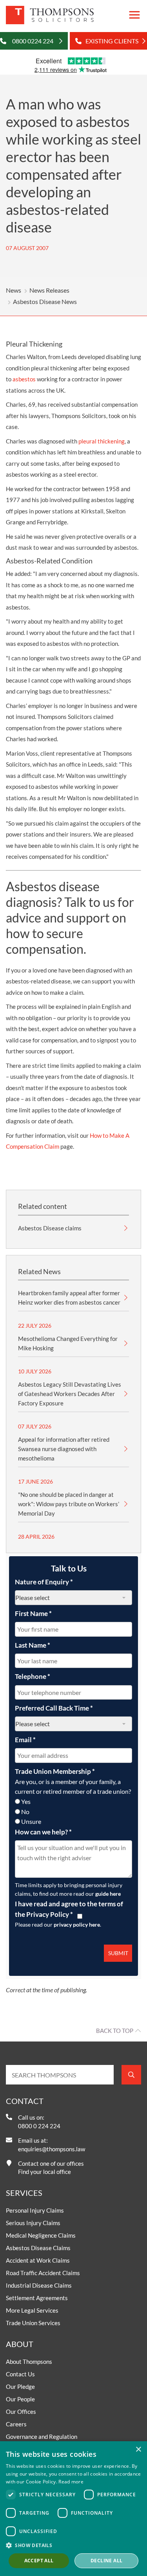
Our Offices (21, 2412)
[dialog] (73, 2509)
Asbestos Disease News (45, 301)
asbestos (24, 379)
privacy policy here (77, 1924)
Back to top (115, 2031)
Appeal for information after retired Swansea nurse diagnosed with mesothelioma (64, 1449)
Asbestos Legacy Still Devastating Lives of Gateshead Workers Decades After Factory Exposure (70, 1394)
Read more (71, 2482)
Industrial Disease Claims (39, 2285)
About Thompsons (29, 2361)
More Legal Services (32, 2310)
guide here (108, 1894)
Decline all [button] (106, 2561)
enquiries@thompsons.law (52, 2149)
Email (25, 1740)
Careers (16, 2424)
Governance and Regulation (42, 2437)
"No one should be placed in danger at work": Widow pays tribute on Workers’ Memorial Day (69, 1504)
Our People (20, 2399)
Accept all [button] (39, 2561)
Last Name (33, 1645)
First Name (33, 1613)
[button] (73, 2545)
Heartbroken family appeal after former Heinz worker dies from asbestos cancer (69, 1298)
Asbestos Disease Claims (38, 2248)
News (14, 290)
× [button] (138, 2450)
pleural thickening (102, 441)
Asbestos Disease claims (50, 1228)
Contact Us (20, 2374)
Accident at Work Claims (38, 2260)
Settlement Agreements (37, 2298)
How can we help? (43, 1832)
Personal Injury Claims (35, 2210)
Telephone (33, 1676)
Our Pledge (20, 2387)
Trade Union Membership (55, 1771)
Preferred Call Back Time (54, 1708)
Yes (26, 1801)
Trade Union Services (33, 2323)
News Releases (49, 290)
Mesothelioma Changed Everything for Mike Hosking (68, 1343)
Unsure (31, 1821)
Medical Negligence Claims (41, 2235)
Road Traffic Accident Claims (43, 2273)
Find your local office (44, 2172)
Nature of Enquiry (44, 1582)
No (25, 1812)
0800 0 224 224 (39, 2126)
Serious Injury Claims (33, 2223)
